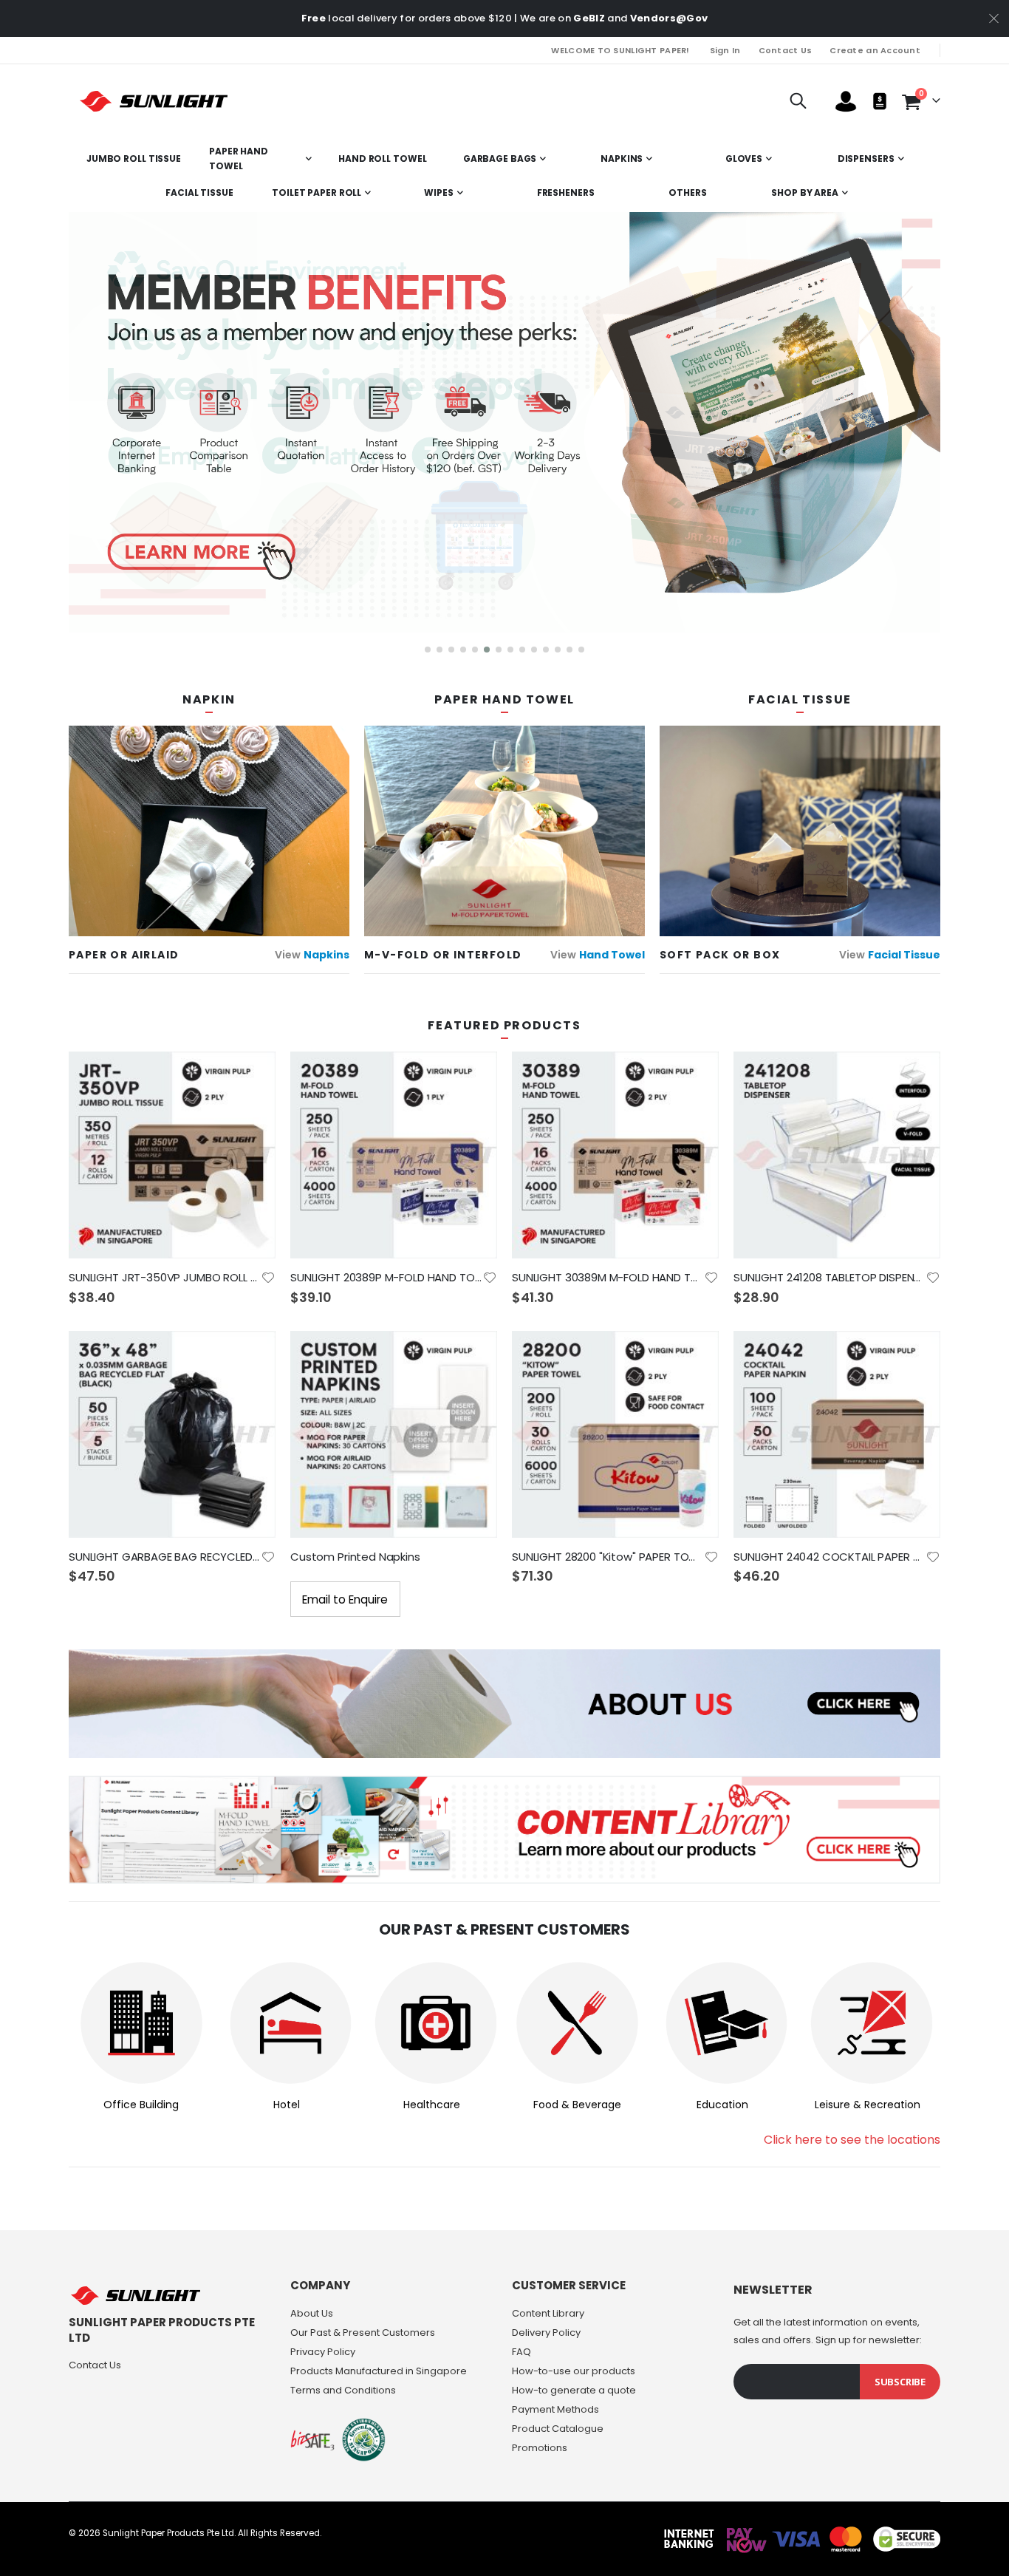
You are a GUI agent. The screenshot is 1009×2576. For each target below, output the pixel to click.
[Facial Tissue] (800, 831)
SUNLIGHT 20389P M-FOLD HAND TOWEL (386, 1278)
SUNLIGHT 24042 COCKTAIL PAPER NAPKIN (830, 1557)
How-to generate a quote (574, 2390)
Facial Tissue (904, 955)
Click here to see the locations (852, 2140)
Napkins (326, 955)
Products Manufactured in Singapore (379, 2371)
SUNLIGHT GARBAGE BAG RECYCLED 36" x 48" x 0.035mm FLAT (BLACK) (165, 1557)
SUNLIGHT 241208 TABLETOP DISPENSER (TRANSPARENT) (830, 1278)
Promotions (540, 2448)
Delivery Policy (546, 2333)
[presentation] (72, 437)
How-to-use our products (574, 2371)
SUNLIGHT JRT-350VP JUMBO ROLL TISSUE (165, 1278)
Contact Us (786, 50)
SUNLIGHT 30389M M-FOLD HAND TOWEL (608, 1278)
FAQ (521, 2352)
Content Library (548, 2313)
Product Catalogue (558, 2429)
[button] (428, 650)
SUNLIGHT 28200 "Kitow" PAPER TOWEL (608, 1557)
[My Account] (846, 102)
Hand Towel (612, 955)
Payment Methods (555, 2409)
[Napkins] (209, 830)
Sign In (725, 50)
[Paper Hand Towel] (504, 830)
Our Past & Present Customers (363, 2333)
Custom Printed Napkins (355, 1557)
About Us (312, 2313)
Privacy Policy (323, 2352)
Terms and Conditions (343, 2390)
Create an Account (875, 50)
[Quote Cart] (880, 101)
